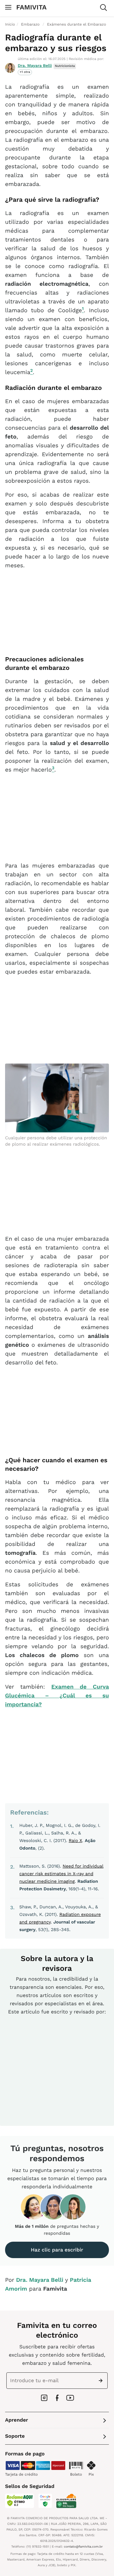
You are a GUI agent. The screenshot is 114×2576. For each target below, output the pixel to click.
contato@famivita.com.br (83, 2547)
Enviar (102, 2381)
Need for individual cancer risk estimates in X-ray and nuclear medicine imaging (61, 1874)
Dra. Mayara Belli (35, 66)
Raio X (75, 1841)
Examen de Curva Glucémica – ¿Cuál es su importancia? (57, 1696)
